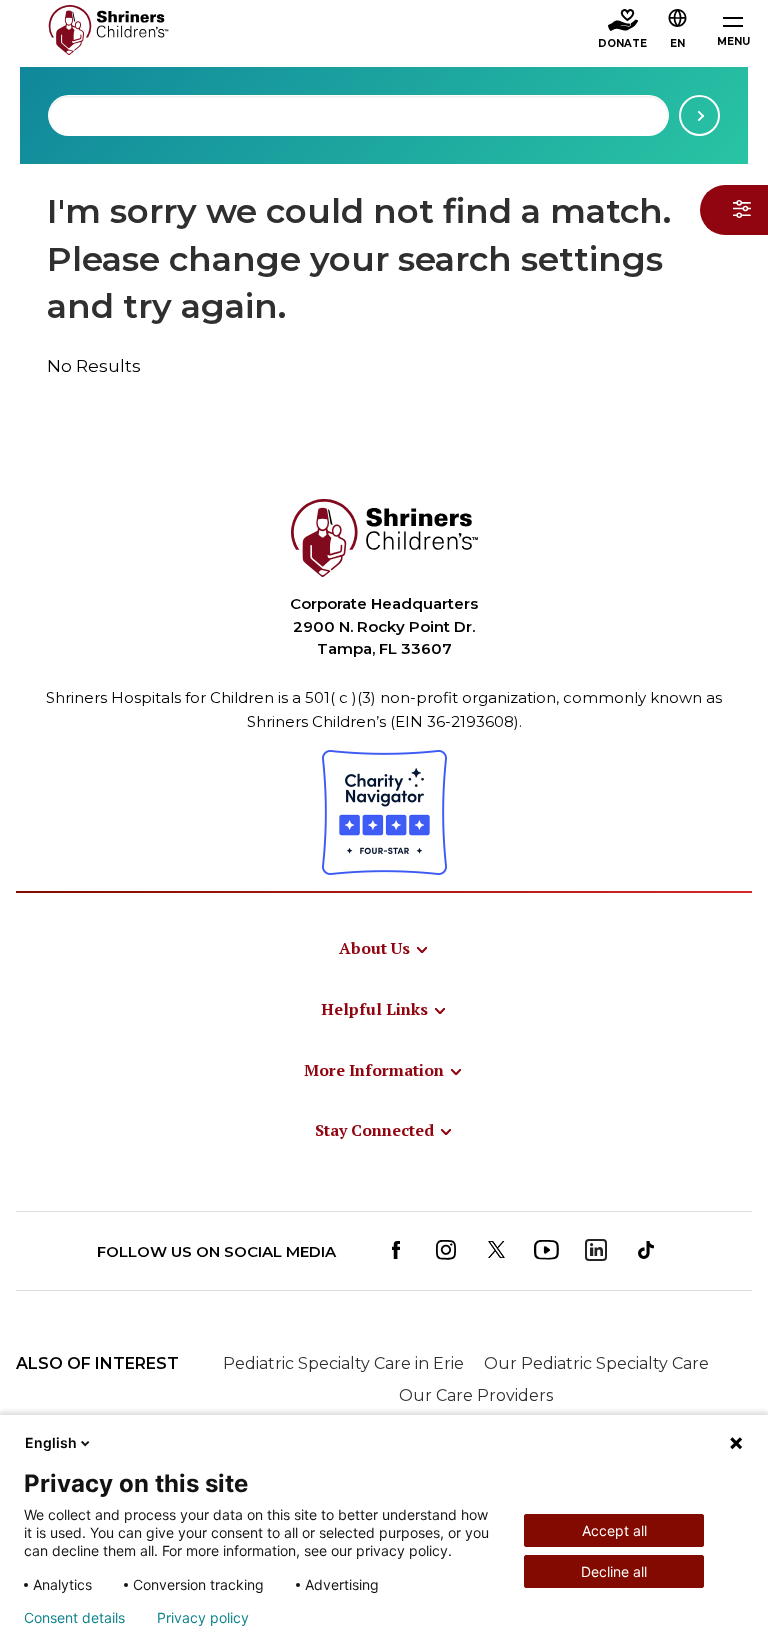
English (51, 1442)
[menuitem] (384, 948)
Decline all (614, 1571)
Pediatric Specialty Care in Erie (343, 1363)
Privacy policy (203, 1618)
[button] (678, 31)
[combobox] (358, 115)
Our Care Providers (476, 1395)
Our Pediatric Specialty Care (596, 1363)
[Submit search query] (699, 115)
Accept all (614, 1530)
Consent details (74, 1618)
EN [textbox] (677, 43)
